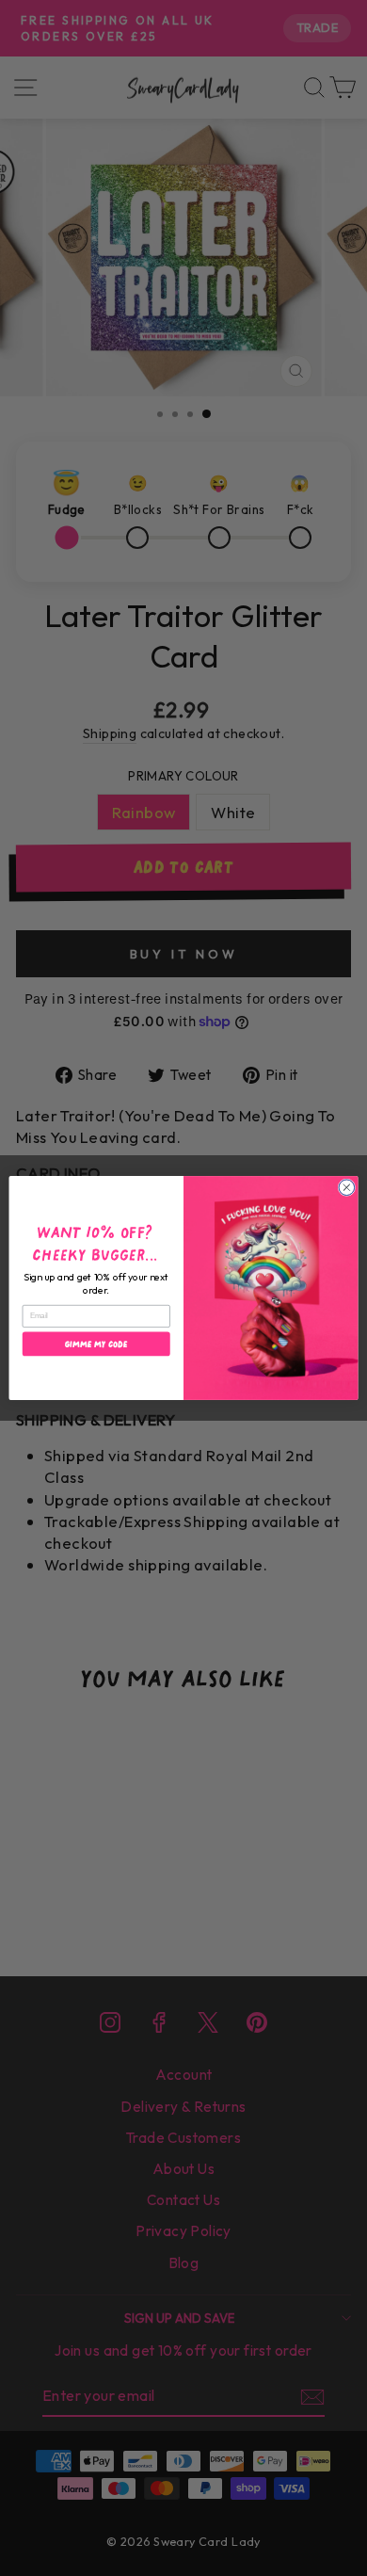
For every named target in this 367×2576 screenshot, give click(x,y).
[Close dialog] (347, 1188)
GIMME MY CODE (96, 1344)
